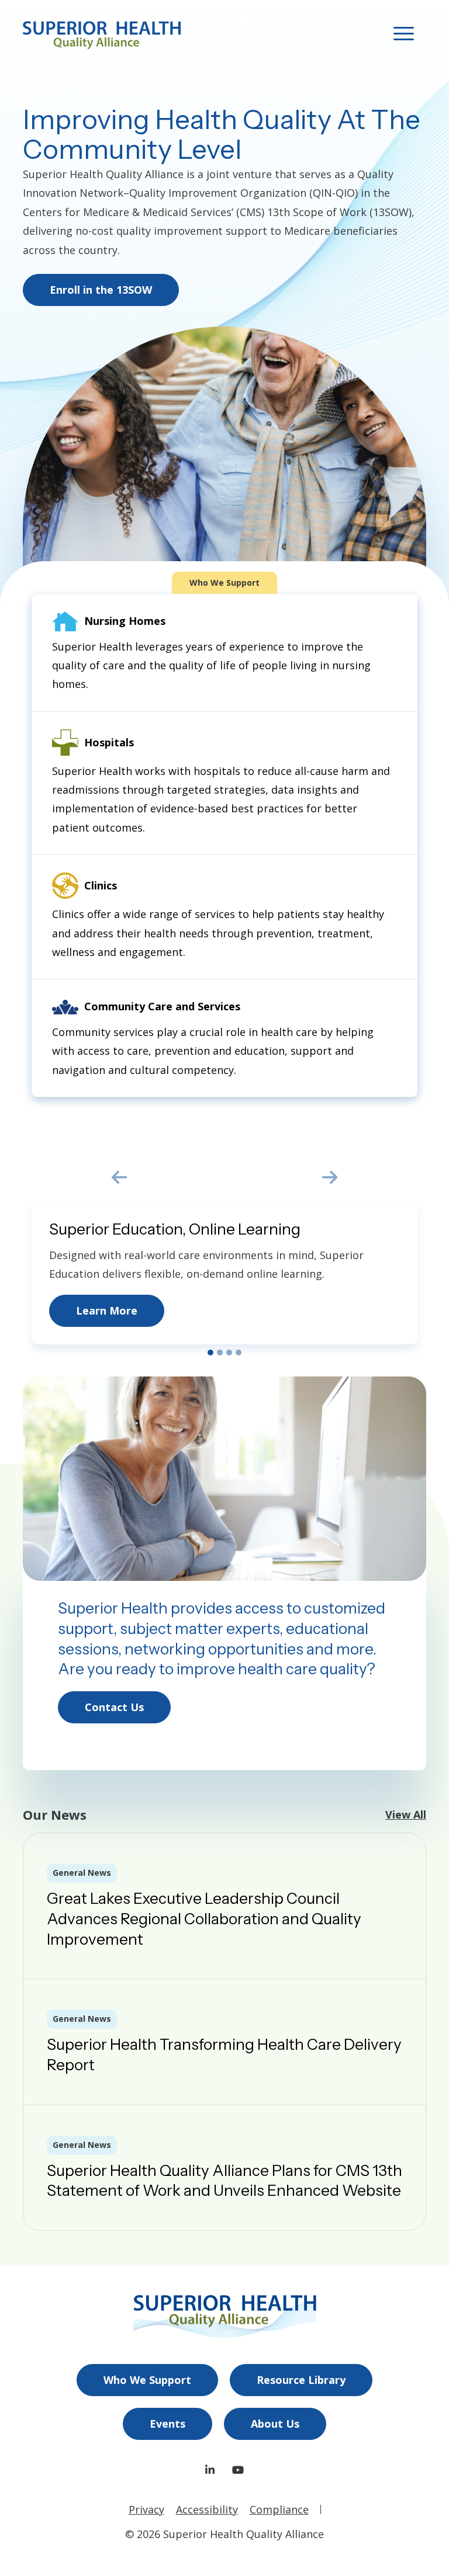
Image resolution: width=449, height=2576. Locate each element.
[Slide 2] (220, 1353)
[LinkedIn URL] (210, 2470)
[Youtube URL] (238, 2470)
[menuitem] (147, 2380)
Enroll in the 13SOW (101, 290)
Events (167, 2424)
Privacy (146, 2509)
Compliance (279, 2509)
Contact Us (114, 1707)
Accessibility (207, 2509)
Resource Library (301, 2380)
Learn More (107, 1310)
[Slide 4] (239, 1353)
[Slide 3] (229, 1353)
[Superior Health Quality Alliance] (102, 35)
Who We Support (147, 2380)
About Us (275, 2424)
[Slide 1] (210, 1353)
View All (406, 1814)
